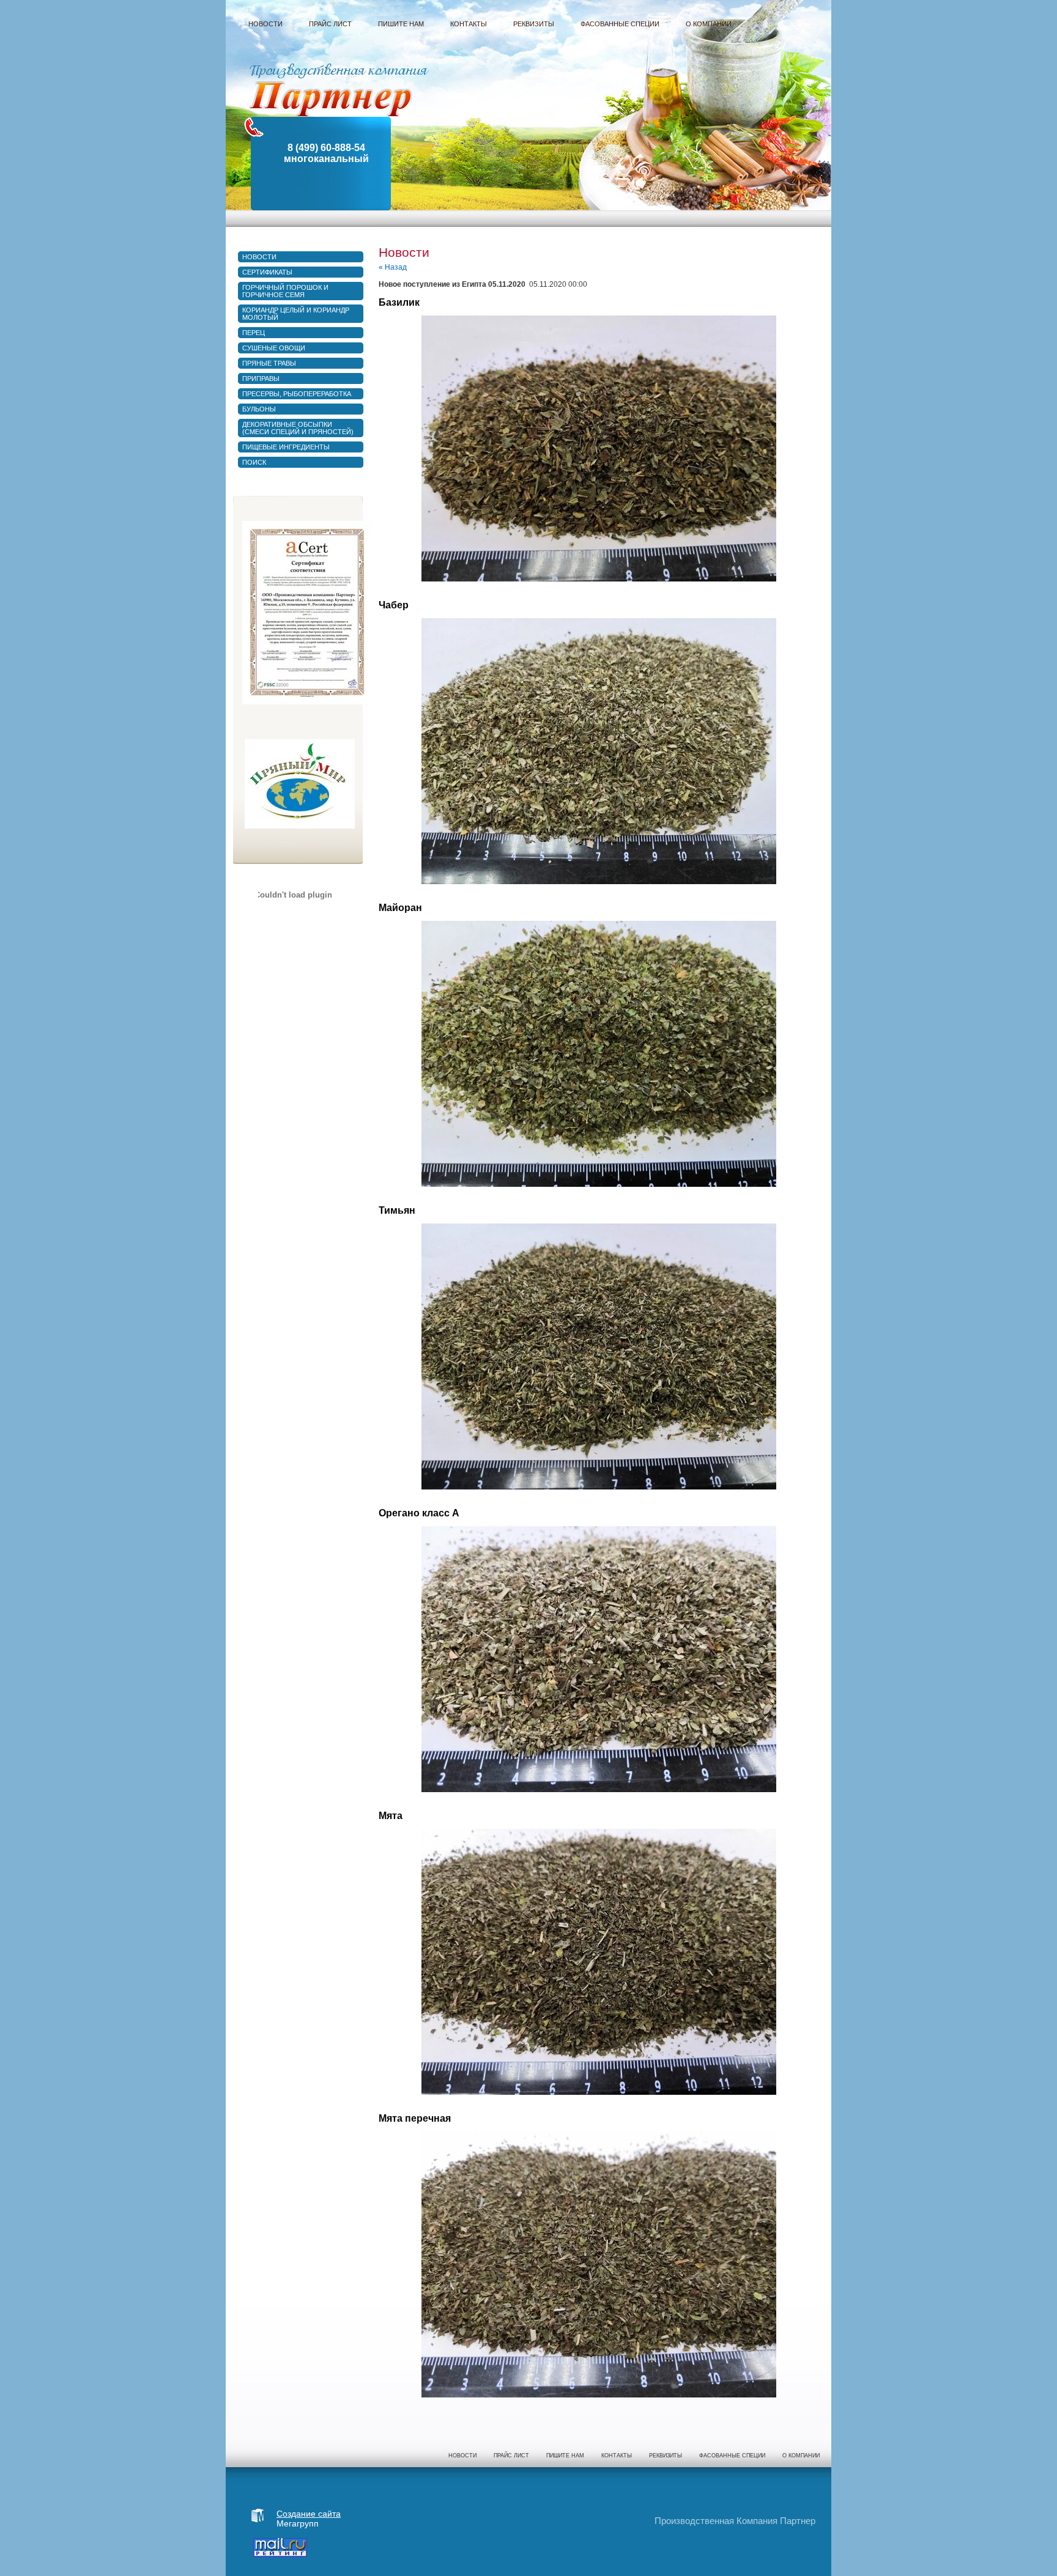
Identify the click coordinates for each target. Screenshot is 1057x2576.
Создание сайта (309, 2514)
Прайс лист (511, 2456)
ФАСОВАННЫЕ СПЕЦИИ (732, 2456)
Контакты (617, 2456)
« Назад (393, 267)
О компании (801, 2456)
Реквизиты (666, 2456)
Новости (462, 2456)
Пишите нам (565, 2456)
